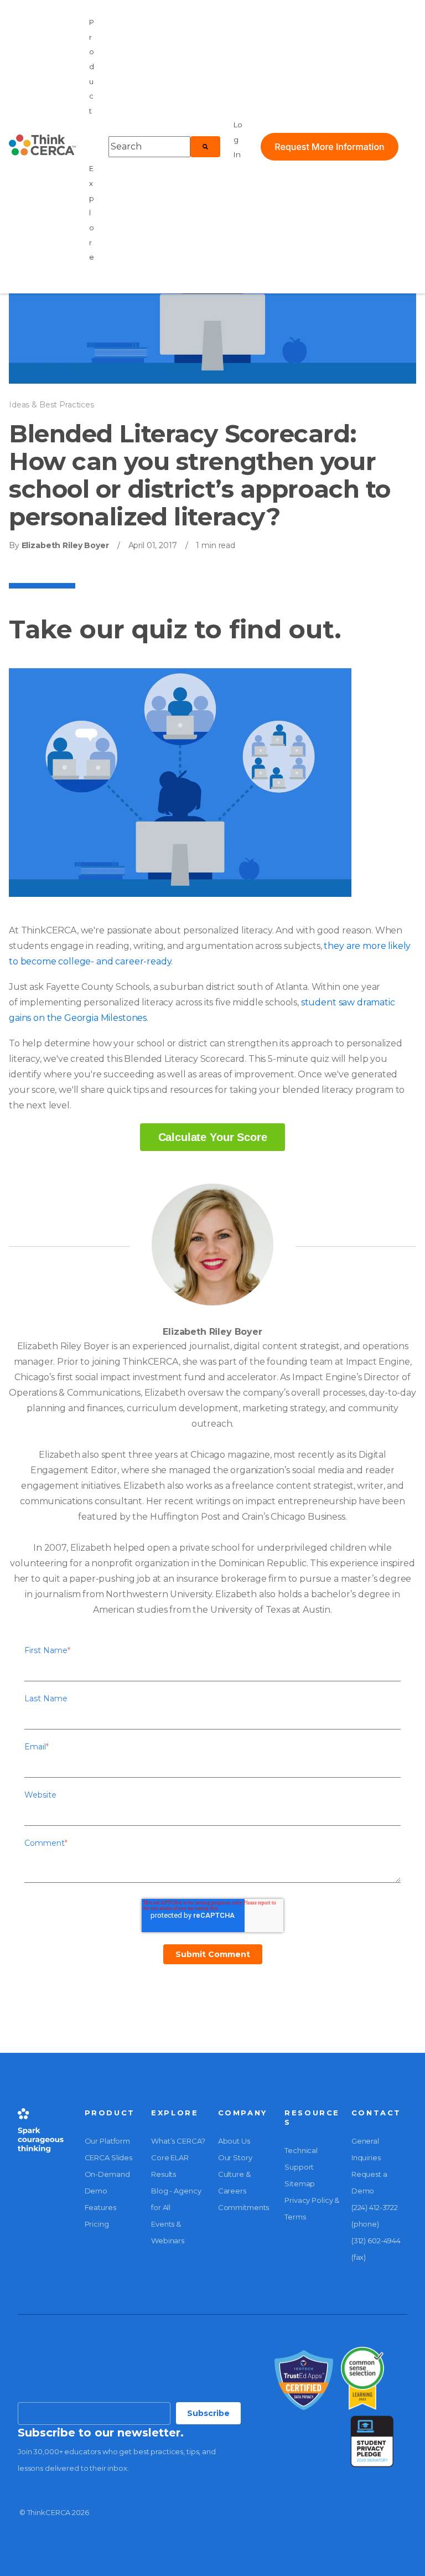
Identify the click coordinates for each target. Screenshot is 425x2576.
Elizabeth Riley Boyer (64, 545)
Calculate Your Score (213, 1137)
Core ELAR (170, 2157)
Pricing (97, 2224)
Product (92, 66)
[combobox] (149, 147)
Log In (238, 139)
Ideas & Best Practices (51, 405)
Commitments (244, 2207)
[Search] (205, 147)
